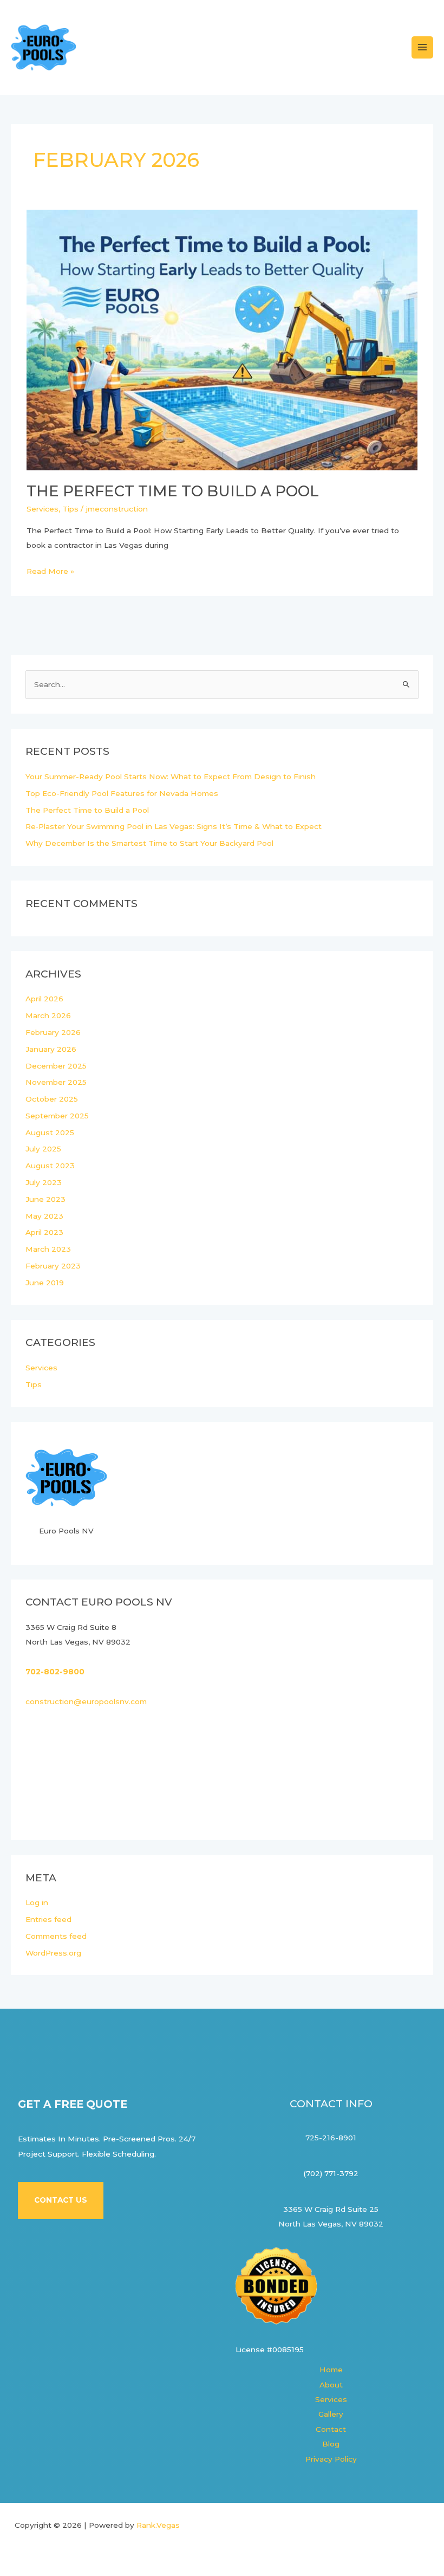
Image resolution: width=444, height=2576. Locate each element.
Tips (70, 509)
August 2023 (50, 1166)
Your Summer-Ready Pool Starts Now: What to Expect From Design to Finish (171, 776)
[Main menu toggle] (423, 47)
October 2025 (52, 1099)
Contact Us (61, 2200)
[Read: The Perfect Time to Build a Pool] (222, 339)
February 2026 (53, 1032)
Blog (331, 2444)
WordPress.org (53, 1953)
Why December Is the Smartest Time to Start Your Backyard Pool (149, 843)
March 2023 (48, 1249)
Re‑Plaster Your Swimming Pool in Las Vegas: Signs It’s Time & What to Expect (174, 826)
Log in (37, 1902)
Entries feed (48, 1919)
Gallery (331, 2414)
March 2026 (48, 1015)
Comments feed (56, 1936)
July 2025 (43, 1149)
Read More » (50, 570)
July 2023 (44, 1182)
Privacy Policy (331, 2459)
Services (43, 509)
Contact (331, 2429)
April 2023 (44, 1232)
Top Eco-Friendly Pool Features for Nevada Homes (122, 793)
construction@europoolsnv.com (86, 1701)
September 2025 (57, 1116)
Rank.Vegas (158, 2525)
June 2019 (45, 1283)
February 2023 (53, 1266)
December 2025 (56, 1066)
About (331, 2385)
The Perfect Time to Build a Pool (173, 491)
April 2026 (44, 999)
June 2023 (45, 1199)
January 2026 (51, 1049)
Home (331, 2370)
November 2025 (56, 1082)
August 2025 (50, 1132)
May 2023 (44, 1216)
